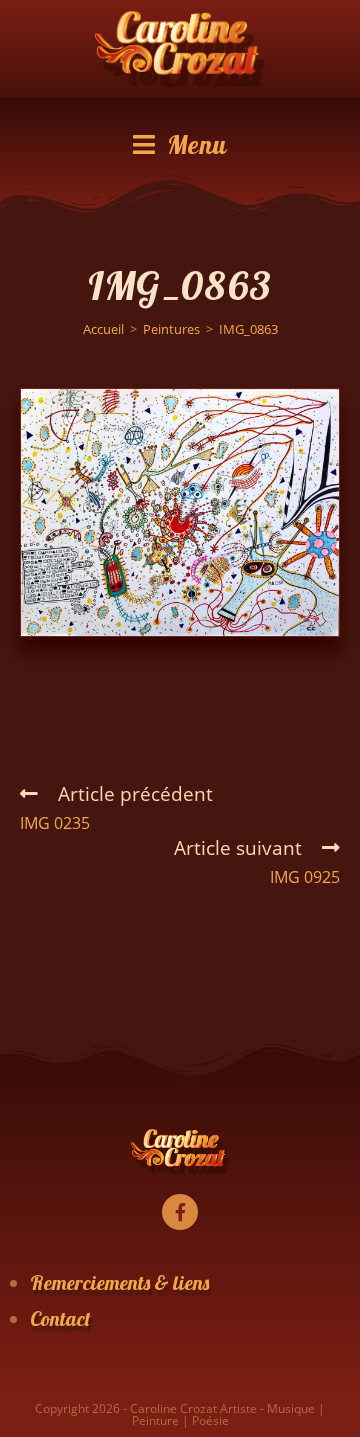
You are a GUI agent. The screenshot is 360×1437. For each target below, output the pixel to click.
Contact (60, 1318)
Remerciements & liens (119, 1282)
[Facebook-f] (180, 1212)
